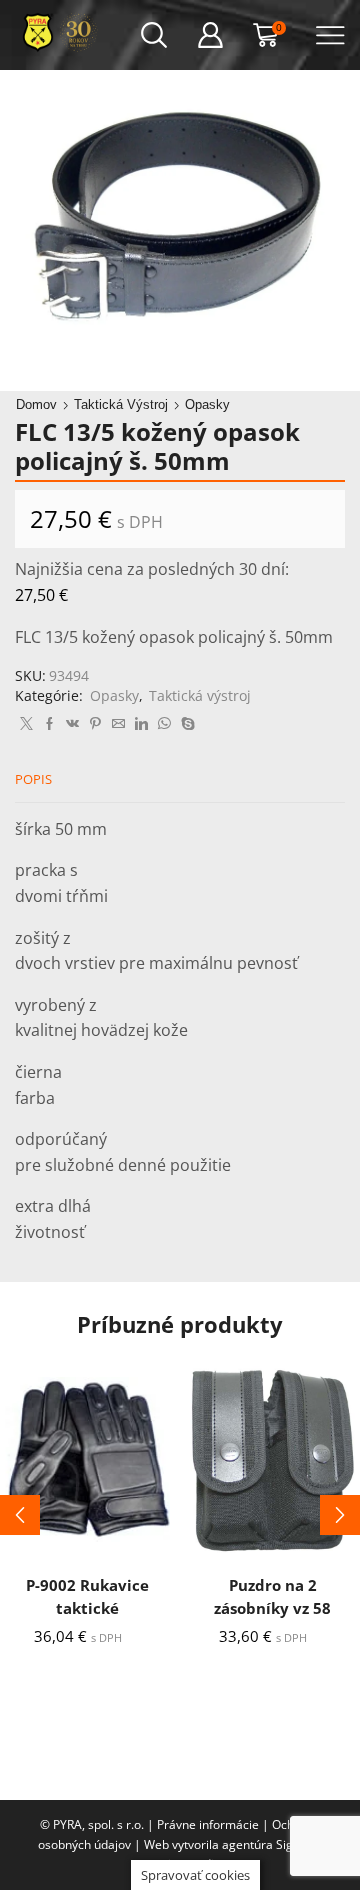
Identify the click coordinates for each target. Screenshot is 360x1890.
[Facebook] (49, 724)
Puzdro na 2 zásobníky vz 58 (272, 1596)
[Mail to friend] (118, 724)
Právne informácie (208, 1824)
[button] (20, 1515)
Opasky (207, 404)
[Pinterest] (95, 724)
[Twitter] (26, 724)
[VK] (72, 724)
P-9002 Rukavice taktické (87, 1596)
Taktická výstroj (121, 404)
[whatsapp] (164, 724)
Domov (36, 404)
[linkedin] (141, 724)
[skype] (185, 724)
